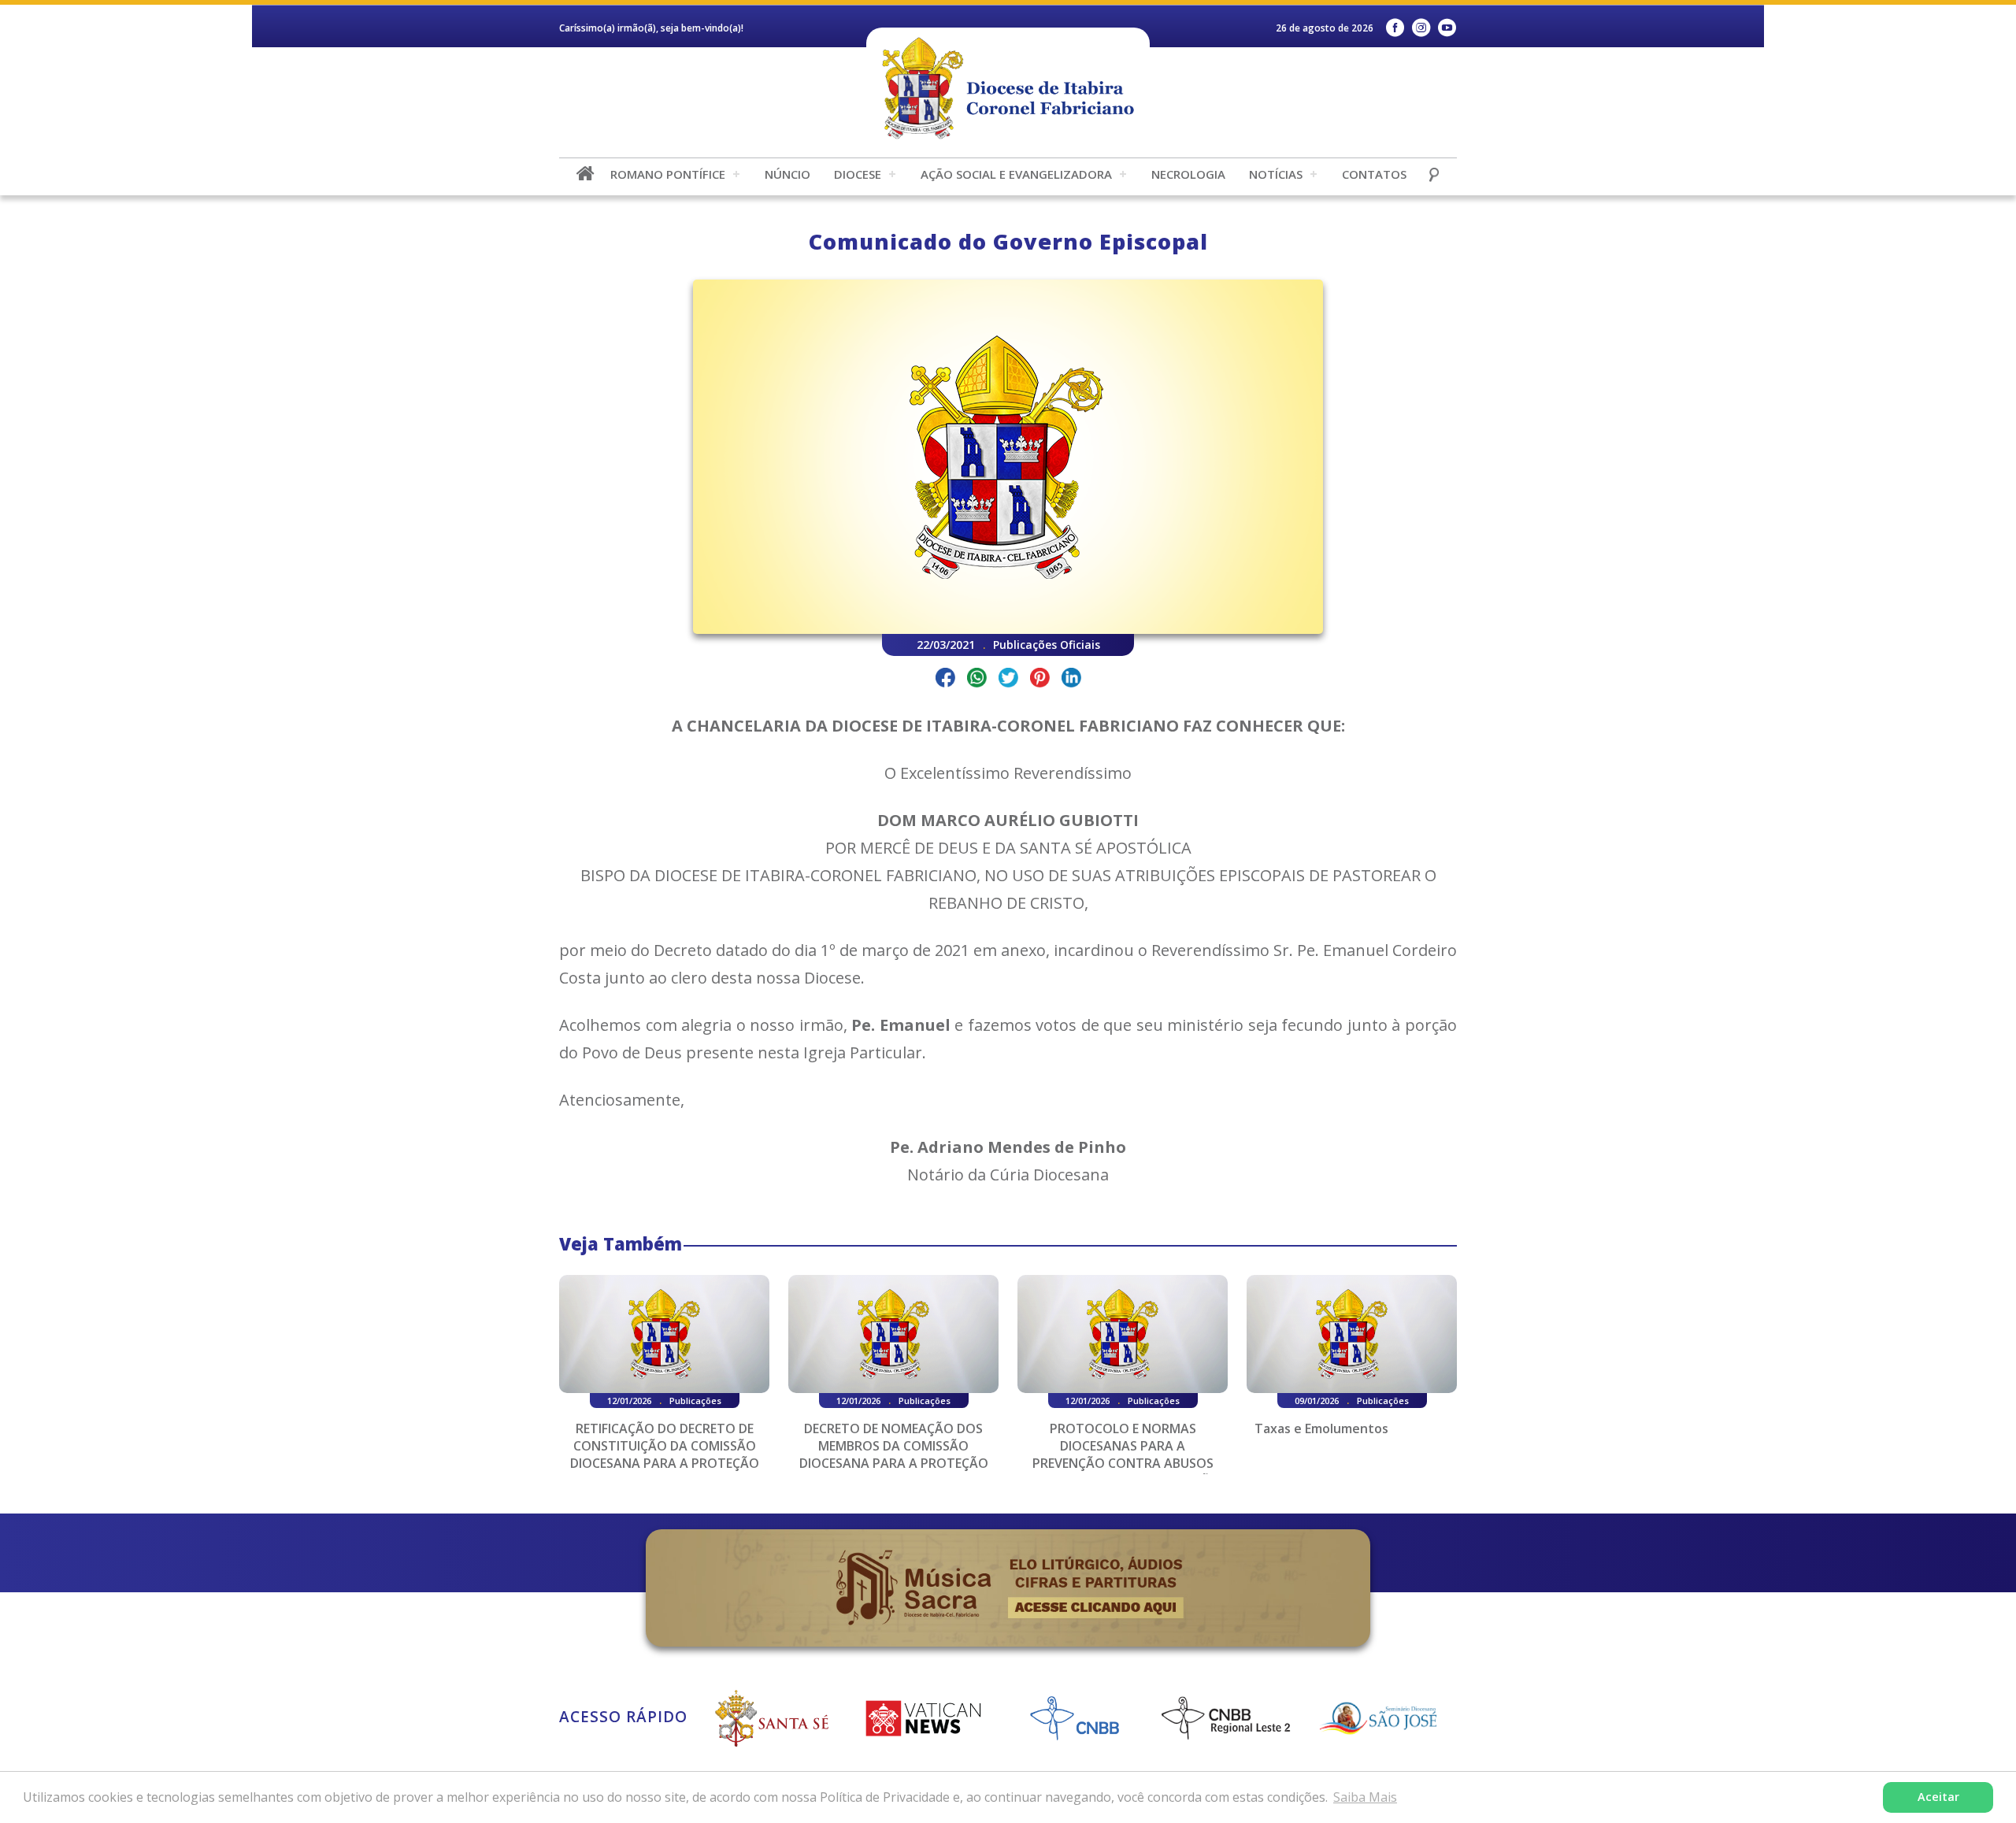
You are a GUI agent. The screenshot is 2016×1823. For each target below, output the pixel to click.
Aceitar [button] (1938, 1797)
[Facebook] (1395, 28)
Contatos (1374, 174)
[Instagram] (1421, 28)
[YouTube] (1447, 28)
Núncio (787, 174)
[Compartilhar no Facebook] (945, 680)
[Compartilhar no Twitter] (1008, 680)
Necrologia (1188, 174)
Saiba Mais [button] (1365, 1797)
